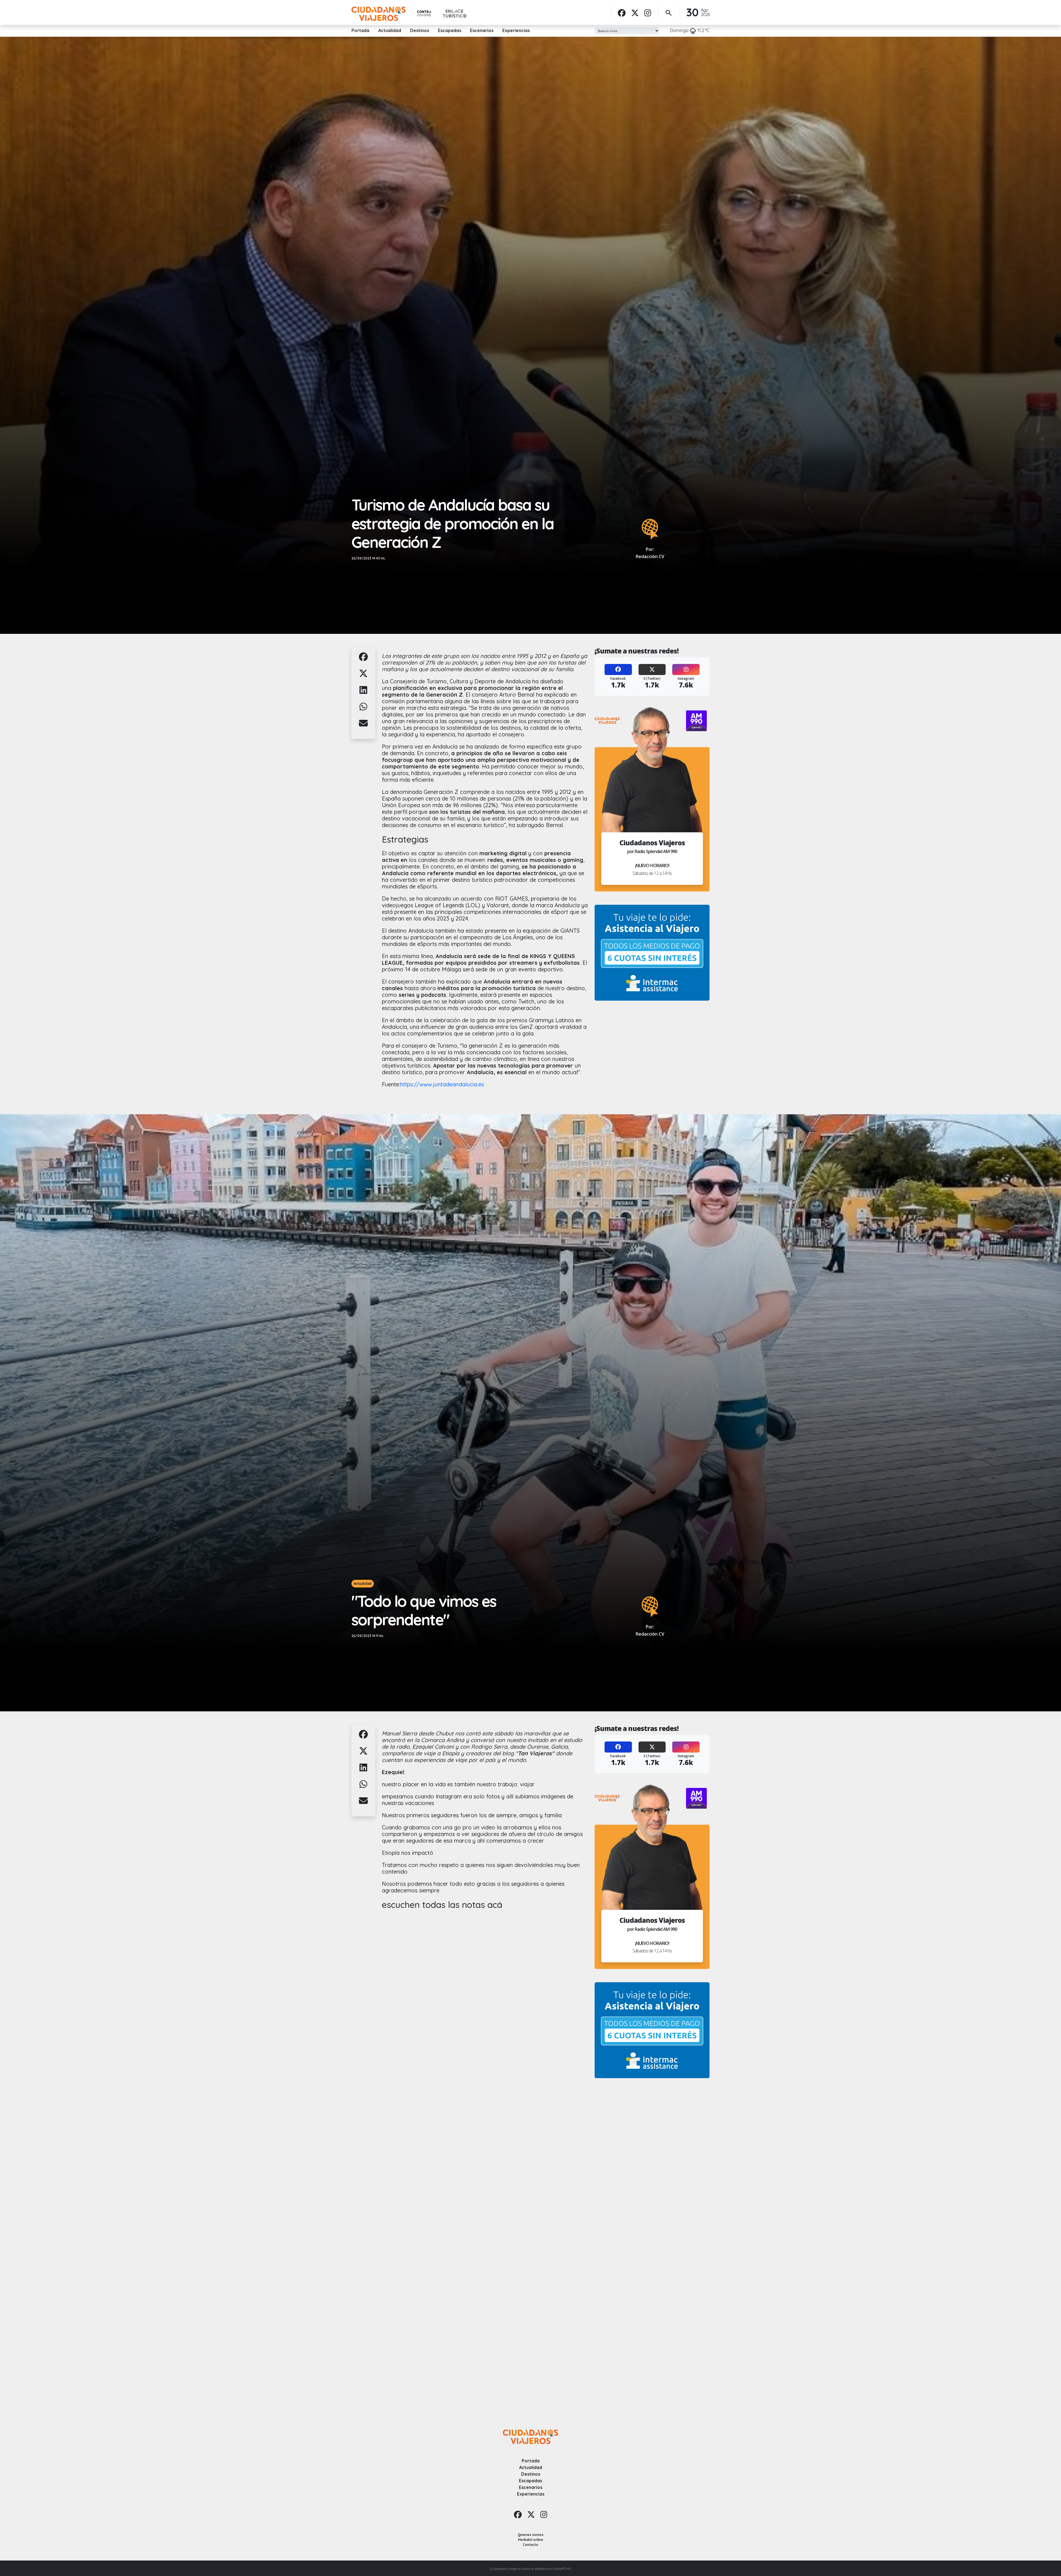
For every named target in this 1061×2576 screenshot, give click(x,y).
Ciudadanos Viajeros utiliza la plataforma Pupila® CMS (530, 2569)
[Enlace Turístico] (455, 14)
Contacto (530, 2545)
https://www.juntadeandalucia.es (442, 1084)
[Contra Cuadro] (424, 14)
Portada (360, 30)
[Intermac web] (652, 953)
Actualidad (390, 30)
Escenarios (482, 30)
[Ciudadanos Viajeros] (379, 14)
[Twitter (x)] (635, 13)
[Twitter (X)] (652, 670)
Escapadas (450, 30)
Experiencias (516, 30)
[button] (363, 660)
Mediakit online (531, 2540)
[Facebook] (622, 13)
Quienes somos (531, 2535)
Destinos (420, 30)
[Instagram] (648, 13)
